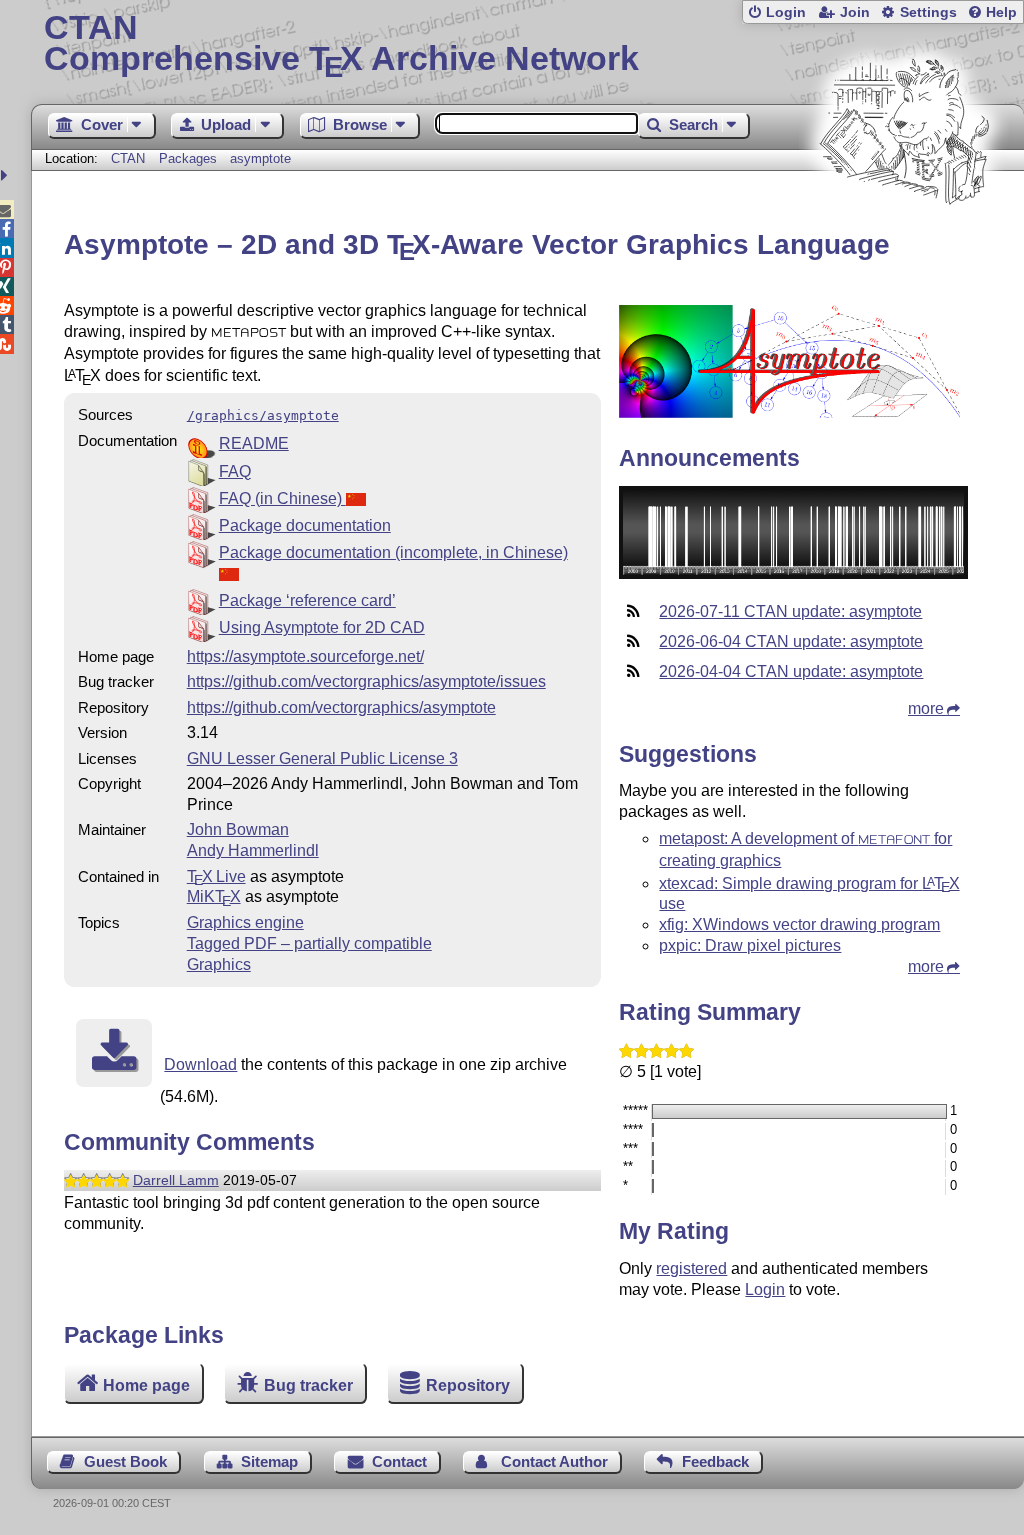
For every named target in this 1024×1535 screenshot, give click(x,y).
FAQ (235, 471)
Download (200, 1064)
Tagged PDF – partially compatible (309, 943)
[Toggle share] (6, 175)
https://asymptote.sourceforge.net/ (305, 656)
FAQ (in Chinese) (282, 498)
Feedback (715, 1461)
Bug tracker (308, 1385)
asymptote (260, 158)
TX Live (216, 876)
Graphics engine (245, 922)
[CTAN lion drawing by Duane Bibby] (904, 242)
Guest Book (125, 1461)
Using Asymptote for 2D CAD (322, 627)
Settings (928, 12)
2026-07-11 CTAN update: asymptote (790, 611)
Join (855, 12)
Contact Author (554, 1461)
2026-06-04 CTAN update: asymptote (791, 641)
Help (1001, 12)
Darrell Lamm (176, 1180)
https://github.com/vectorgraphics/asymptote (341, 707)
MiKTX (214, 896)
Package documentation (305, 525)
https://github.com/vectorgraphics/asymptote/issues (366, 681)
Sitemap (269, 1461)
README (254, 443)
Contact (399, 1461)
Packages (190, 158)
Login (786, 12)
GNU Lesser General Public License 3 (322, 758)
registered (691, 1268)
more (926, 708)
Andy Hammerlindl (253, 850)
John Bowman (238, 829)
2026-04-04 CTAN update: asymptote (791, 671)
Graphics (219, 964)
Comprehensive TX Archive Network (341, 45)
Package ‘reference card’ (307, 600)
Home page (146, 1385)
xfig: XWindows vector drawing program (799, 924)
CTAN (128, 158)
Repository (468, 1385)
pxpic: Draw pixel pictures (750, 945)
